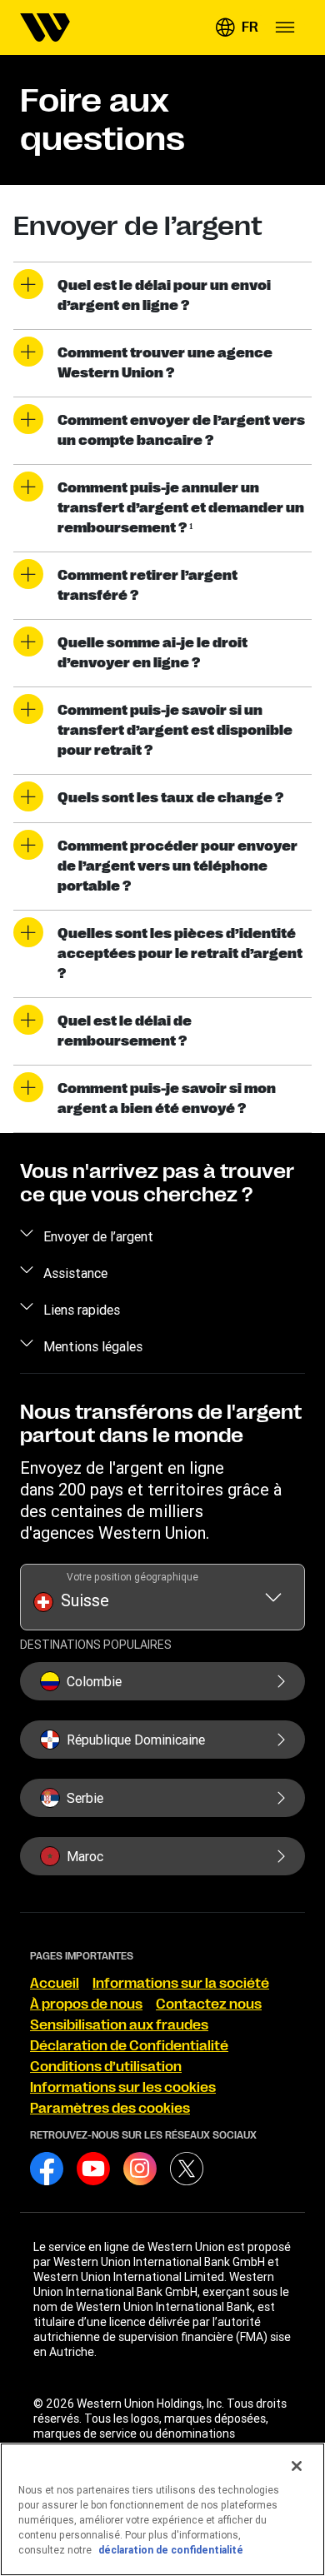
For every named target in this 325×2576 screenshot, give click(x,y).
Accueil (55, 1984)
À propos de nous (86, 2004)
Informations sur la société (181, 1984)
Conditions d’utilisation (106, 2067)
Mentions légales (93, 1346)
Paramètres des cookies (110, 2109)
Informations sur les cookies (123, 2088)
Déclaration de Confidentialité (129, 2046)
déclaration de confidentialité (171, 2550)
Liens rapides (82, 1310)
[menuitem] (45, 27)
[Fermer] (297, 2466)
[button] (237, 27)
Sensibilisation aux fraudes (119, 2025)
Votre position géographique (132, 1577)
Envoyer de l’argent (98, 1236)
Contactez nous (209, 2004)
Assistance (75, 1273)
